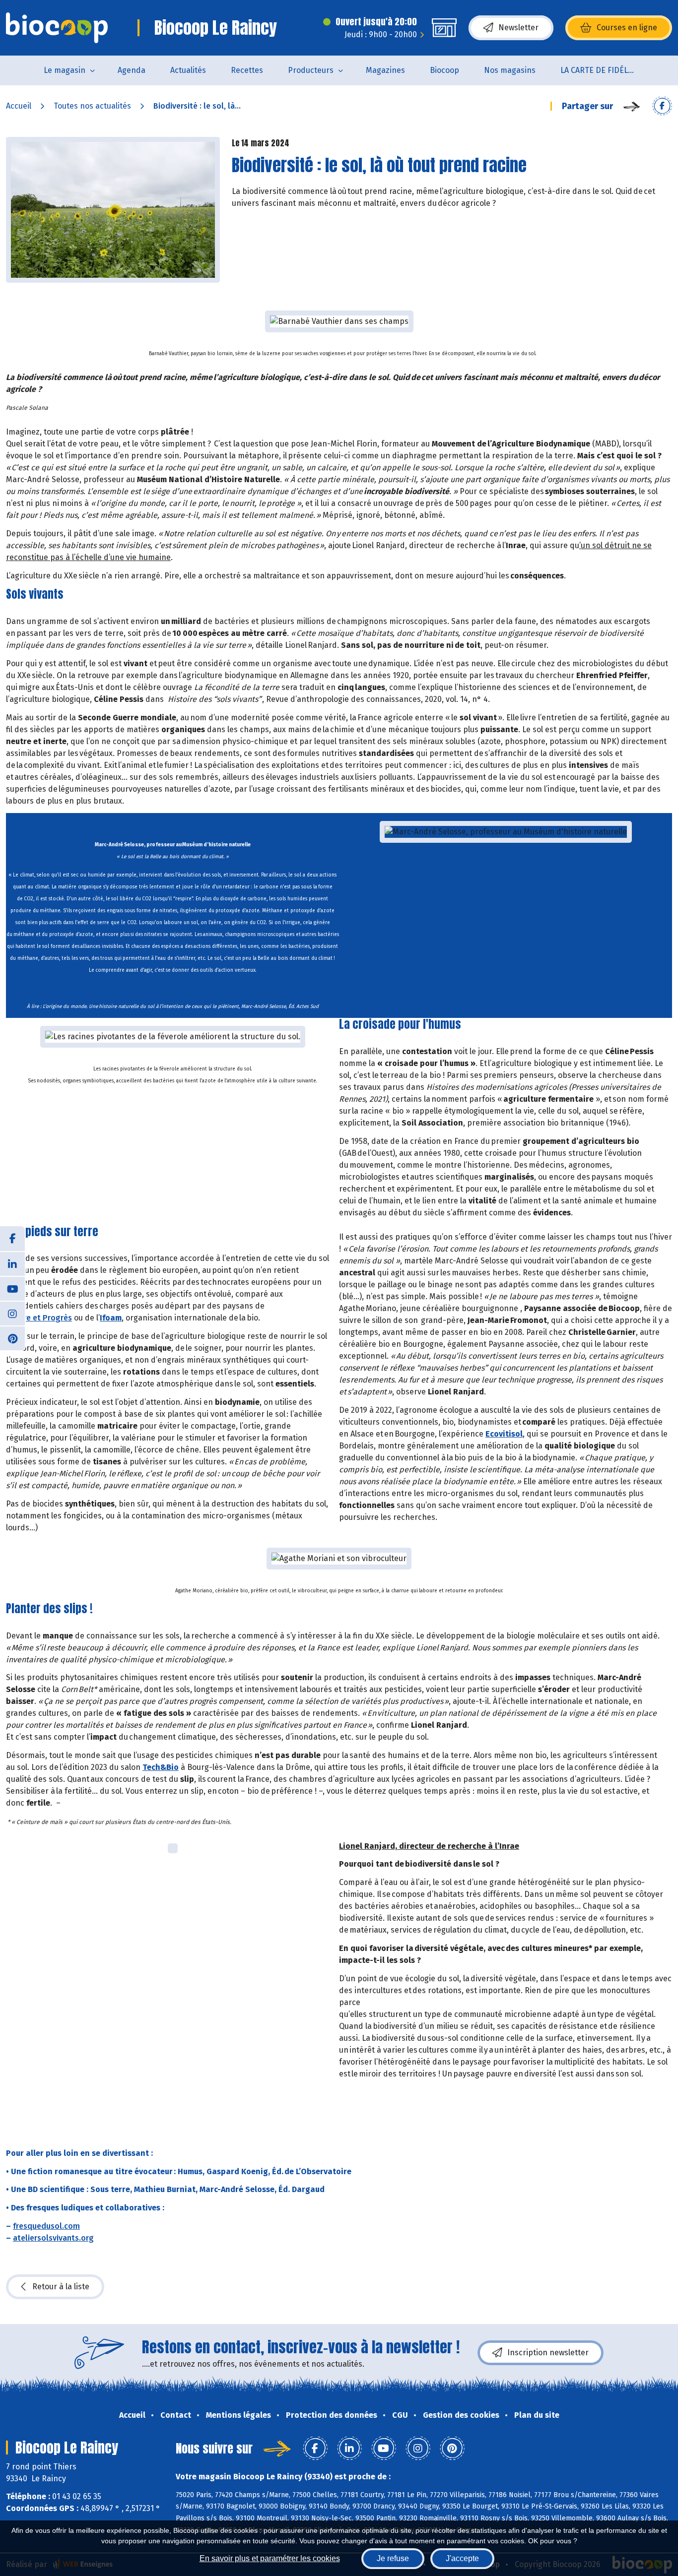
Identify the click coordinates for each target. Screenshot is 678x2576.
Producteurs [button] (311, 70)
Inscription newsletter (548, 2353)
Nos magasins (510, 70)
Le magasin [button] (65, 70)
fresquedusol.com (46, 2226)
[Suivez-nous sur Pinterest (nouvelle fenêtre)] (12, 1338)
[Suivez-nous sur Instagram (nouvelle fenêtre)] (12, 1313)
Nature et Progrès (39, 1318)
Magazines (385, 70)
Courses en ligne (627, 28)
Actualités (188, 70)
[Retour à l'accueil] (57, 28)
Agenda (132, 70)
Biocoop (444, 70)
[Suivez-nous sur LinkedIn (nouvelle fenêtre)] (12, 1263)
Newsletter (518, 28)
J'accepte (462, 2558)
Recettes (247, 70)
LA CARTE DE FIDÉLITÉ (600, 70)
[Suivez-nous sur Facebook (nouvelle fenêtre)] (12, 1239)
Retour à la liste (61, 2287)
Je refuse (393, 2558)
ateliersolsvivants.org (53, 2238)
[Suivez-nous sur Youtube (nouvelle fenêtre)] (12, 1288)
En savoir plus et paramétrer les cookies (270, 2558)
